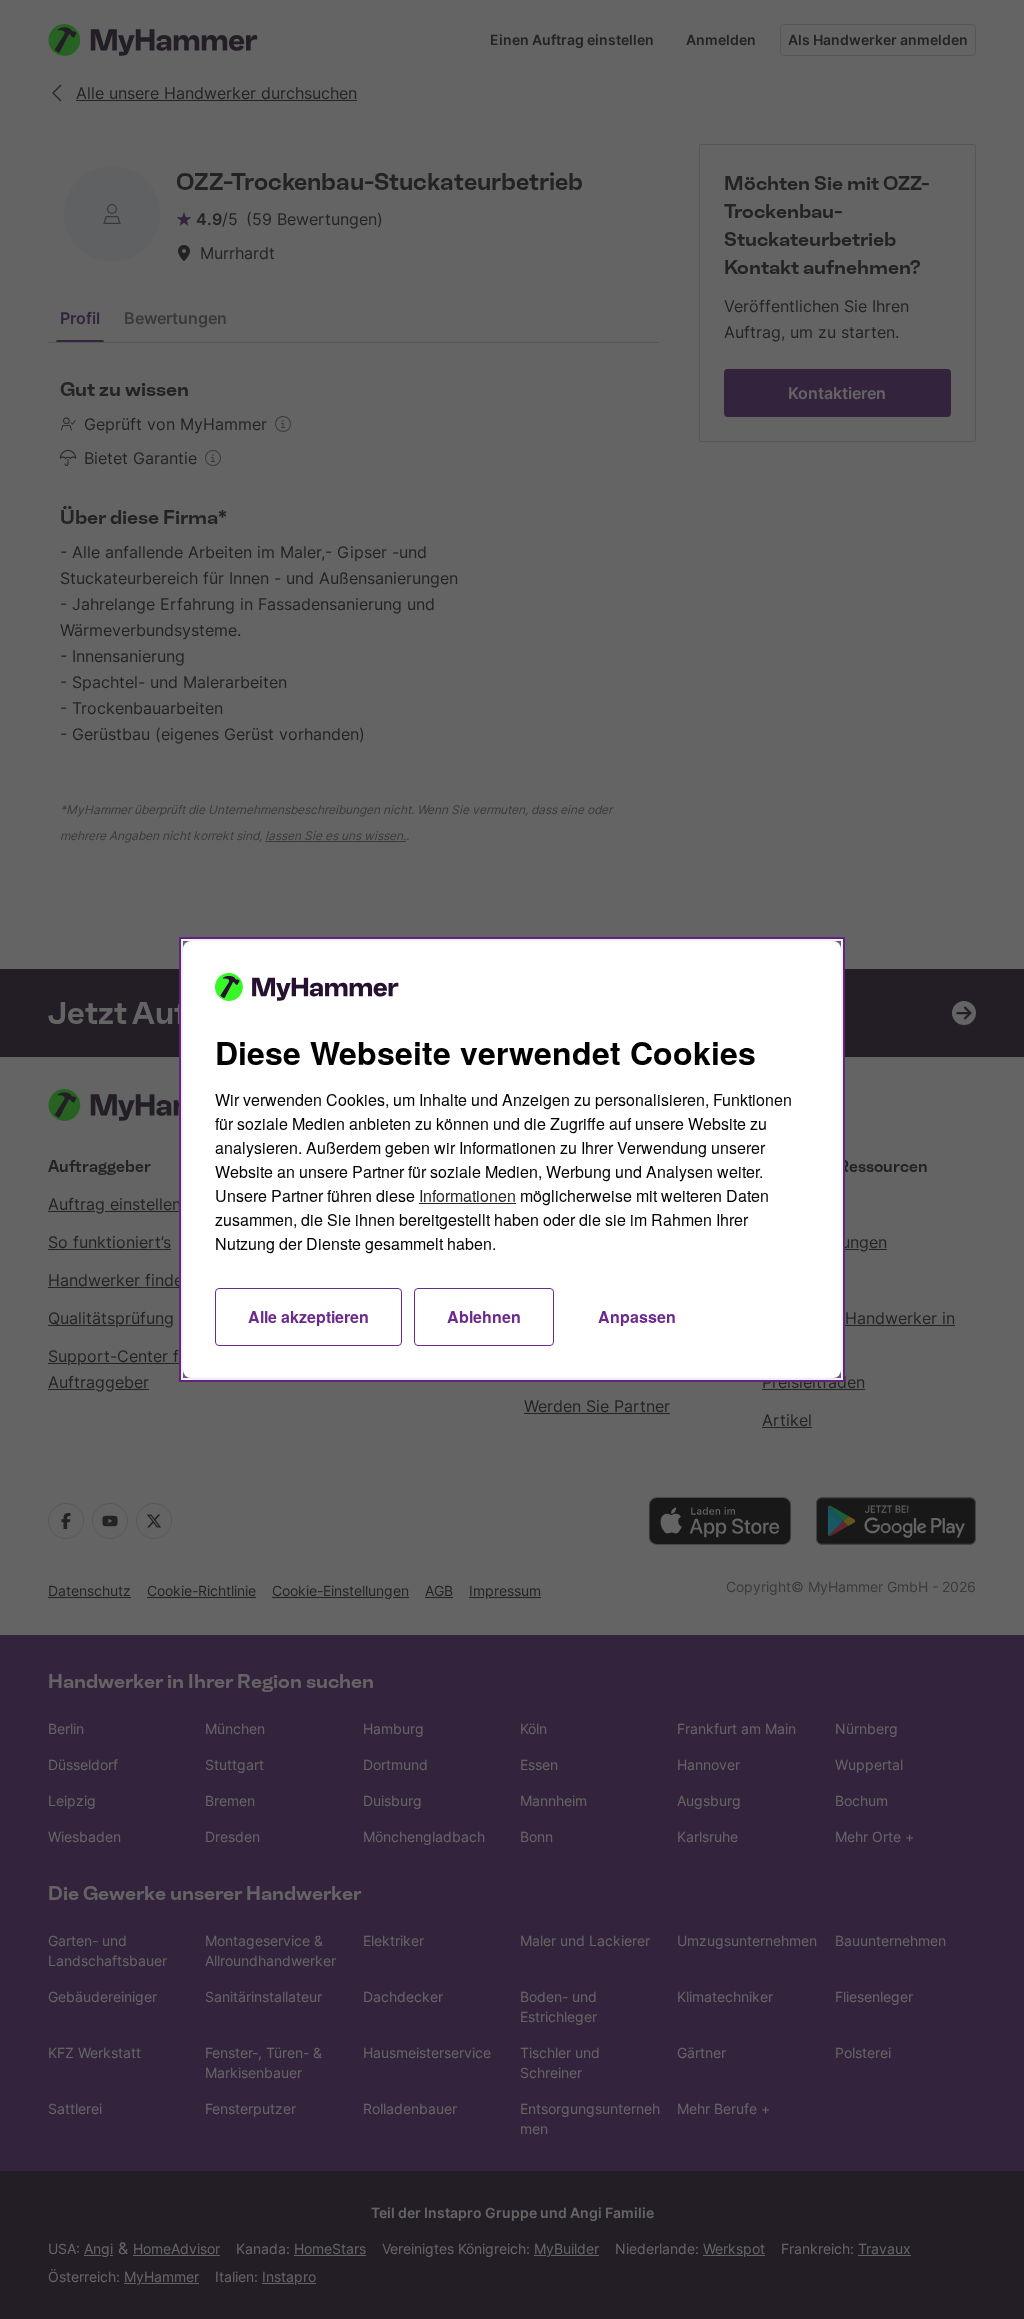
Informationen (467, 1195)
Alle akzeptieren (308, 1316)
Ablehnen (484, 1316)
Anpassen (637, 1316)
